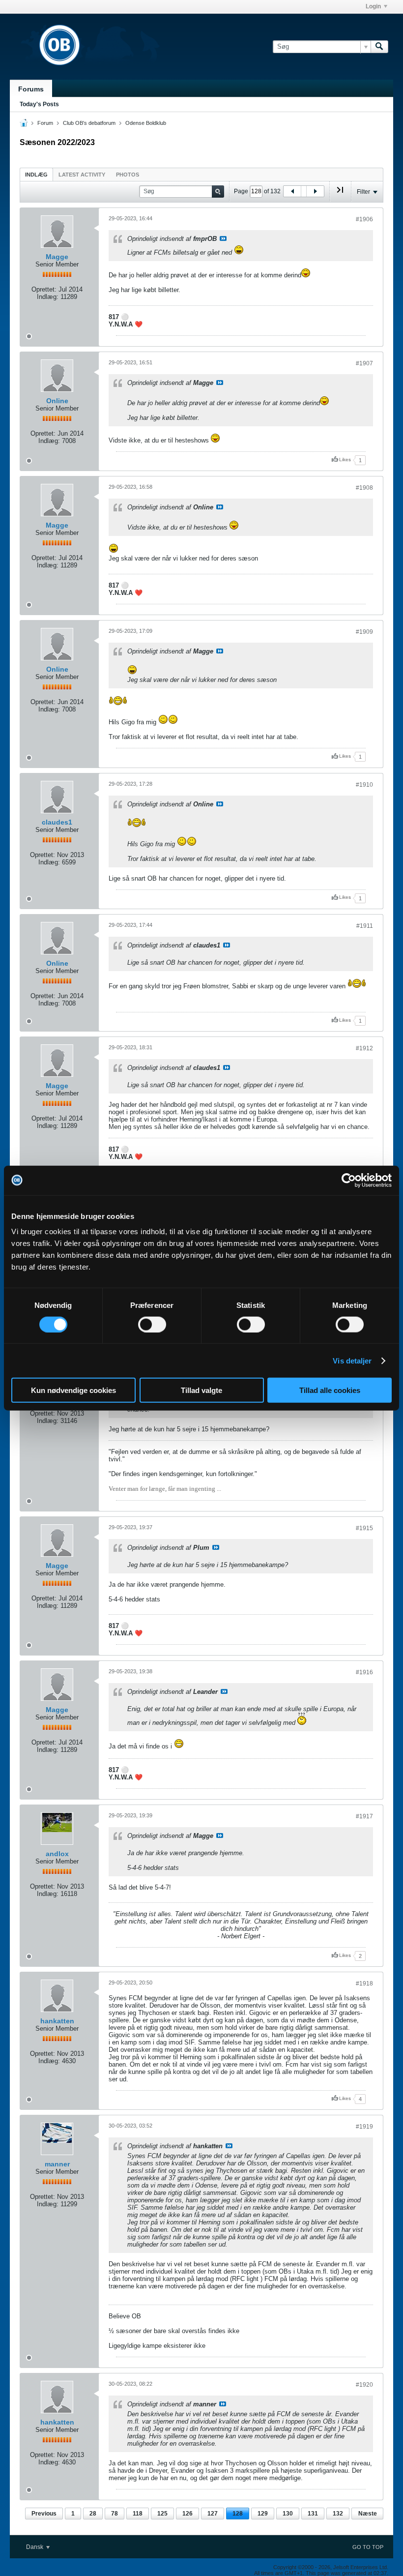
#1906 (364, 219)
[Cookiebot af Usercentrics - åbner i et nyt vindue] (349, 1180)
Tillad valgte (201, 1390)
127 (213, 2514)
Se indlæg (223, 238)
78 (115, 2514)
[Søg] (379, 47)
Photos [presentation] (128, 175)
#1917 (364, 1816)
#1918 (364, 1984)
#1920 (364, 2385)
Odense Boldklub (146, 123)
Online (57, 401)
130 (288, 2514)
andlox (57, 1854)
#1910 (364, 785)
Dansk (35, 2547)
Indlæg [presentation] (36, 175)
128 (238, 2514)
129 (263, 2514)
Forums (31, 89)
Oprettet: (44, 289)
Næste (368, 2514)
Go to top (368, 2547)
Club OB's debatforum (89, 123)
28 (93, 2514)
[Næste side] (315, 191)
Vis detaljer (352, 1360)
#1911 (365, 926)
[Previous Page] (292, 191)
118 (138, 2514)
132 (338, 2514)
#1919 (364, 2127)
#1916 (364, 1672)
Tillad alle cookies (330, 1390)
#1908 (364, 488)
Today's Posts (39, 104)
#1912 (364, 1048)
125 (162, 2514)
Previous (44, 2514)
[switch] (152, 1324)
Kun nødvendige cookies (73, 1390)
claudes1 (57, 822)
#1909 (364, 632)
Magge (57, 257)
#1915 (364, 1528)
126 (187, 2514)
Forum (45, 123)
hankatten (57, 2021)
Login (373, 6)
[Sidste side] (340, 194)
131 (313, 2514)
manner (57, 2164)
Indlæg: (48, 297)
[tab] (36, 174)
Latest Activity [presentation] (82, 175)
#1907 (364, 363)
